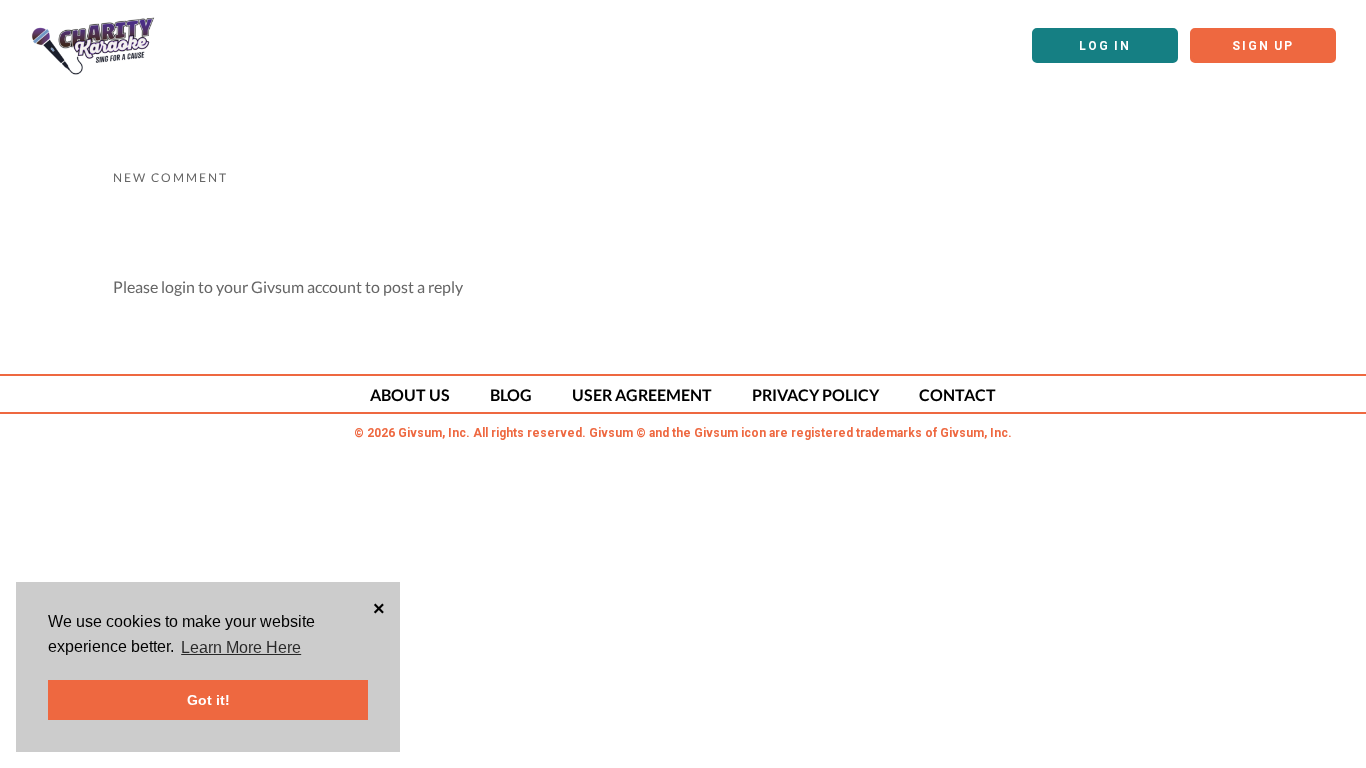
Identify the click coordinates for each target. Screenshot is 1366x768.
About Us (410, 394)
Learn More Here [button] (241, 647)
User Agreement (642, 394)
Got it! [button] (208, 700)
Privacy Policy (815, 394)
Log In (1105, 46)
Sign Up (1263, 46)
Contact (957, 394)
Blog (511, 394)
